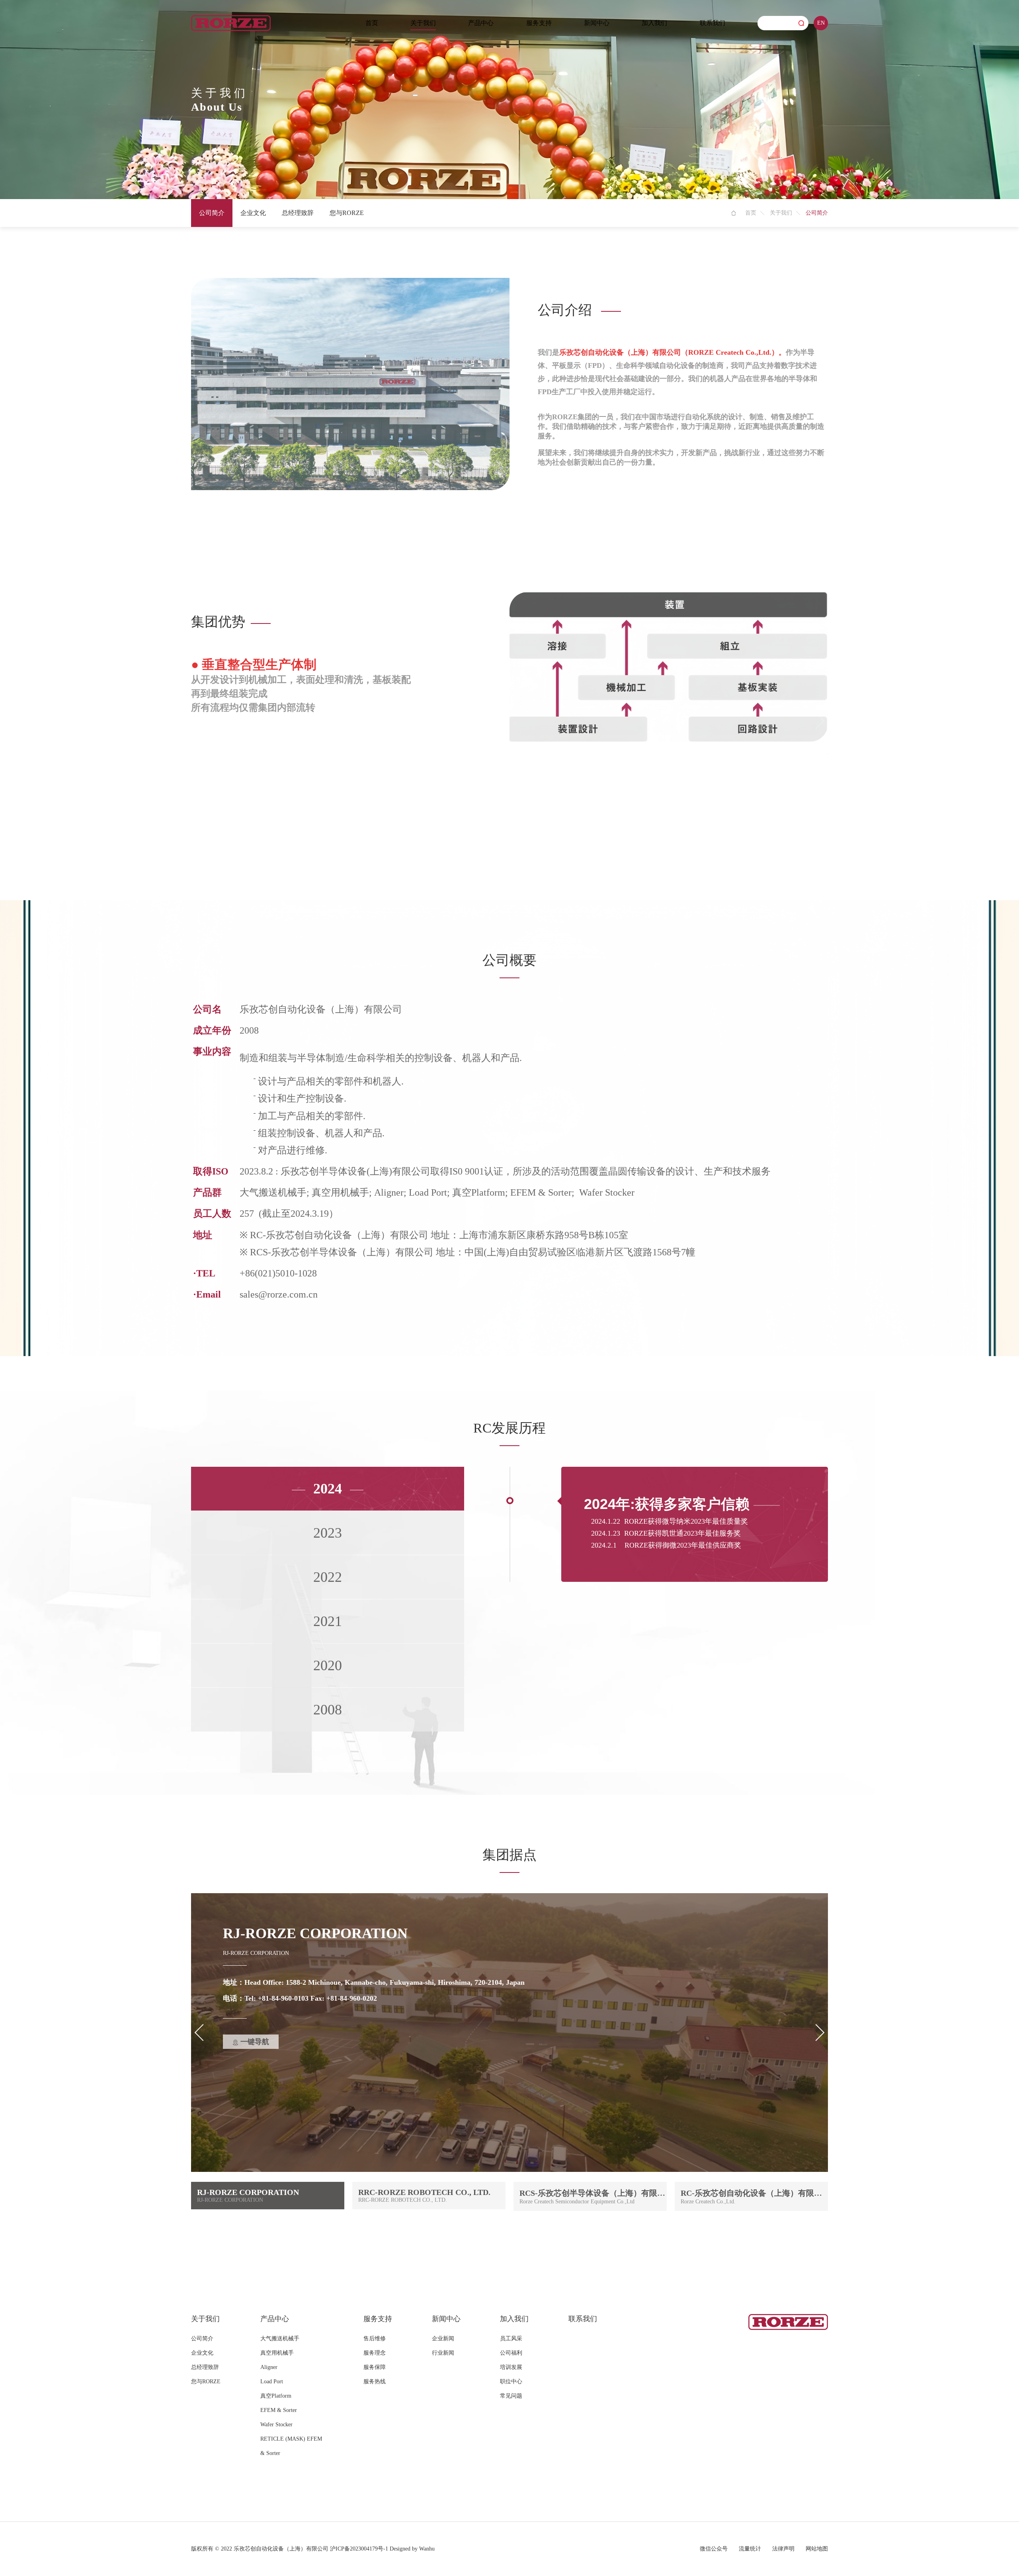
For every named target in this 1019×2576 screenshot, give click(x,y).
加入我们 (654, 23)
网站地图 (817, 2549)
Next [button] (816, 721)
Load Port (272, 2382)
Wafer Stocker (276, 2425)
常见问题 (511, 2396)
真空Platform (276, 2396)
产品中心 (481, 23)
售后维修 (375, 2339)
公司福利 (511, 2353)
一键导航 (255, 2042)
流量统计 (750, 2549)
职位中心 (511, 2382)
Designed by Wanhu (412, 2549)
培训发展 (511, 2367)
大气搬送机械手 (280, 2339)
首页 (372, 23)
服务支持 (539, 23)
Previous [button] (203, 721)
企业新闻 (443, 2339)
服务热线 (375, 2382)
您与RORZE (347, 213)
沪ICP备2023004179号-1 (359, 2549)
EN (821, 23)
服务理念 (375, 2353)
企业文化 (253, 213)
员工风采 (511, 2339)
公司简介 (212, 213)
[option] (509, 667)
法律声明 (783, 2549)
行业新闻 (443, 2353)
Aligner (269, 2367)
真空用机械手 (277, 2353)
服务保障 (375, 2367)
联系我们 (713, 23)
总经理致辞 (298, 213)
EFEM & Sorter (279, 2410)
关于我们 (423, 23)
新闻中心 (597, 23)
